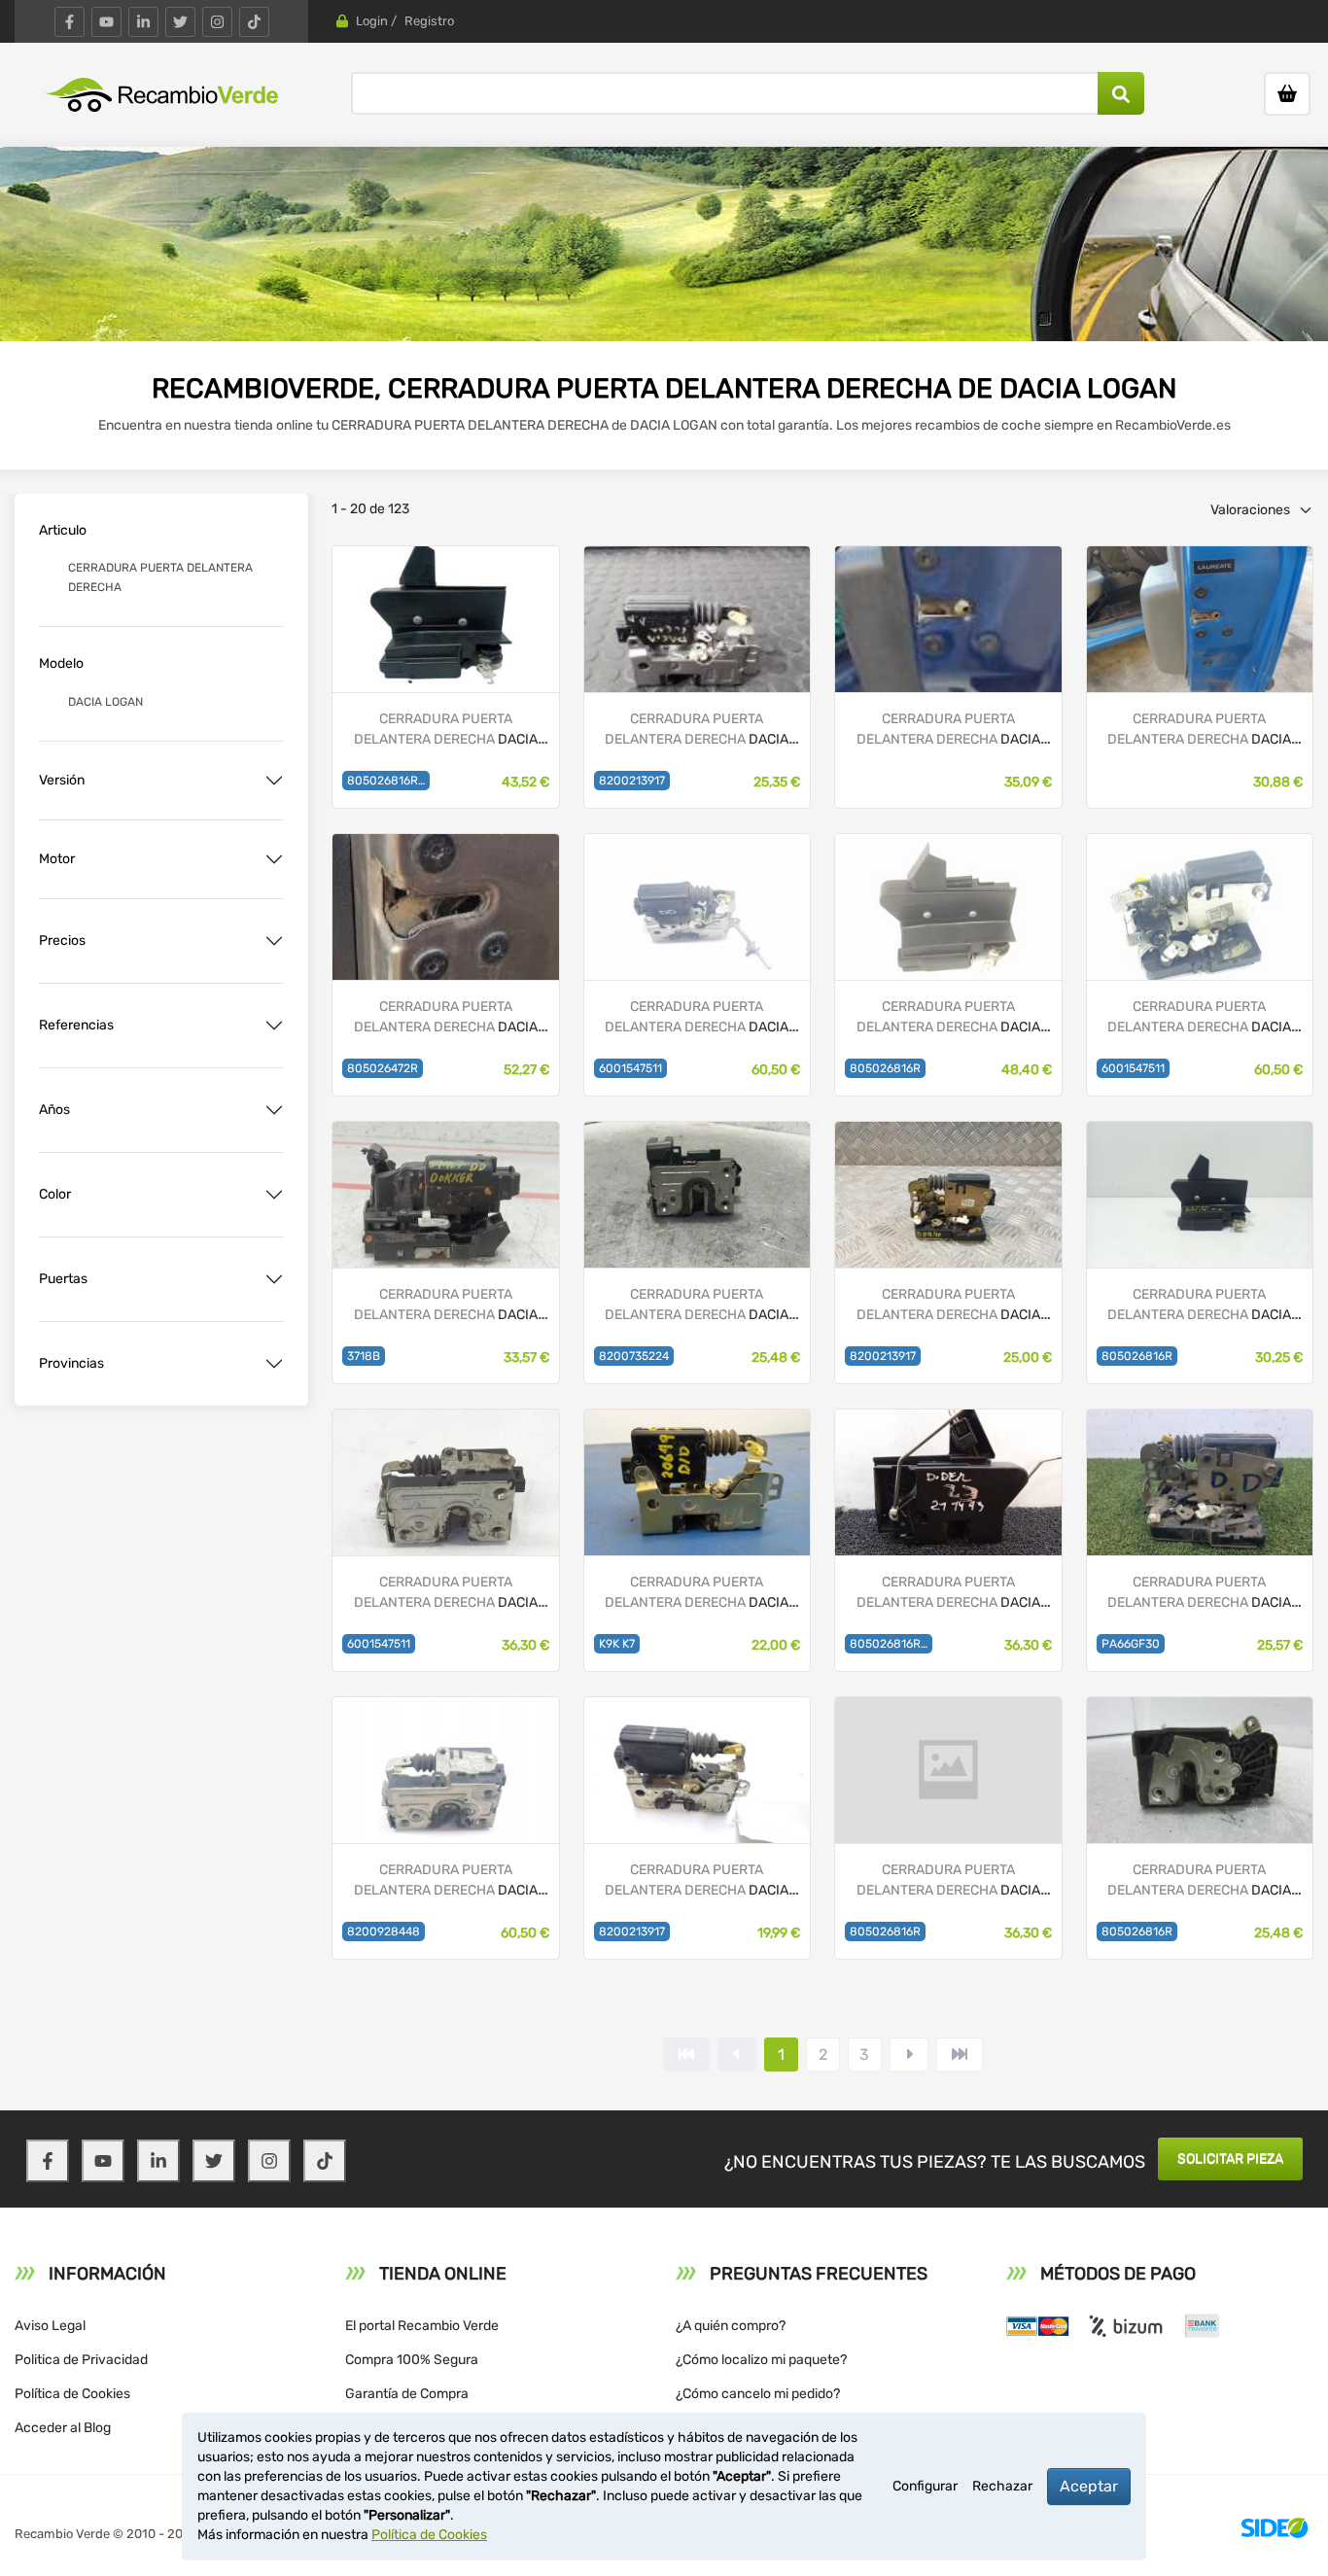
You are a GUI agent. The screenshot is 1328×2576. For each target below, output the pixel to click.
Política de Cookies (72, 2394)
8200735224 (634, 1356)
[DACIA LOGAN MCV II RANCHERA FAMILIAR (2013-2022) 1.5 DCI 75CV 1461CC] (948, 1481)
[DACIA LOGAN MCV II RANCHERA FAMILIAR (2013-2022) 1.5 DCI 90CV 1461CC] (948, 905)
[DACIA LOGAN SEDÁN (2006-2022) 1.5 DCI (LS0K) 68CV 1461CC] (1200, 905)
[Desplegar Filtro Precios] (274, 941)
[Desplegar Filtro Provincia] (274, 1364)
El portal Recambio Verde (422, 2326)
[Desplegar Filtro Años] (274, 1110)
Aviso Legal (50, 2326)
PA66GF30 (1131, 1644)
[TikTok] (254, 22)
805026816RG (386, 781)
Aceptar (1089, 2486)
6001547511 (630, 1068)
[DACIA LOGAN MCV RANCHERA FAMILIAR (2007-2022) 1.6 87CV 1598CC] (445, 1481)
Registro (429, 21)
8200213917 (632, 781)
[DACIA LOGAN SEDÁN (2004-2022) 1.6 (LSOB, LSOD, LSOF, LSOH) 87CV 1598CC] (948, 1193)
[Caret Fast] (737, 2054)
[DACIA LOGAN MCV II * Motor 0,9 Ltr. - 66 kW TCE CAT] (445, 905)
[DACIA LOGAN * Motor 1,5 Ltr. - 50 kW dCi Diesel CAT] (948, 618)
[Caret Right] (909, 2054)
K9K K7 (617, 1644)
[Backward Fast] (686, 2054)
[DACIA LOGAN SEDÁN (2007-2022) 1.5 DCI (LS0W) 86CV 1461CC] (697, 905)
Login (372, 21)
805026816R (885, 1068)
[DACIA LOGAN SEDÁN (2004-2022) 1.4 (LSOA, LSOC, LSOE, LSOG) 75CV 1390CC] (1200, 1481)
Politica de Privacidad (81, 2360)
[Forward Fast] (960, 2054)
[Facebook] (70, 22)
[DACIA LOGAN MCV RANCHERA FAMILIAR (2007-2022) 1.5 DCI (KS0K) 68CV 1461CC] (445, 1769)
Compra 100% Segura (412, 2360)
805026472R (383, 1068)
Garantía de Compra (407, 2394)
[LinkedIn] (143, 22)
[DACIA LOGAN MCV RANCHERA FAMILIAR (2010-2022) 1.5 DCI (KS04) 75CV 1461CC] (445, 1193)
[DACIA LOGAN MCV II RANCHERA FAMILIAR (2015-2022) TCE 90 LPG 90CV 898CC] (445, 618)
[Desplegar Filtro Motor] (274, 859)
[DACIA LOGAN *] (697, 618)
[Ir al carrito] (1287, 94)
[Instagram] (217, 22)
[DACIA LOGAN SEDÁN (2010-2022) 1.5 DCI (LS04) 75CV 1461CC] (1200, 1193)
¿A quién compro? (731, 2326)
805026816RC (889, 1644)
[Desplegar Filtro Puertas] (274, 1279)
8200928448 (384, 1932)
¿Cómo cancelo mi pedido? (758, 2394)
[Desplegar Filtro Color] (274, 1195)
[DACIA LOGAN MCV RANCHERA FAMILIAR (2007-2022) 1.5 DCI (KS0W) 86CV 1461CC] (697, 1193)
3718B (364, 1356)
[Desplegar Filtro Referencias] (274, 1026)
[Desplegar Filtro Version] (274, 781)
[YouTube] (106, 22)
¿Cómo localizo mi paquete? (761, 2360)
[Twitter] (180, 22)
